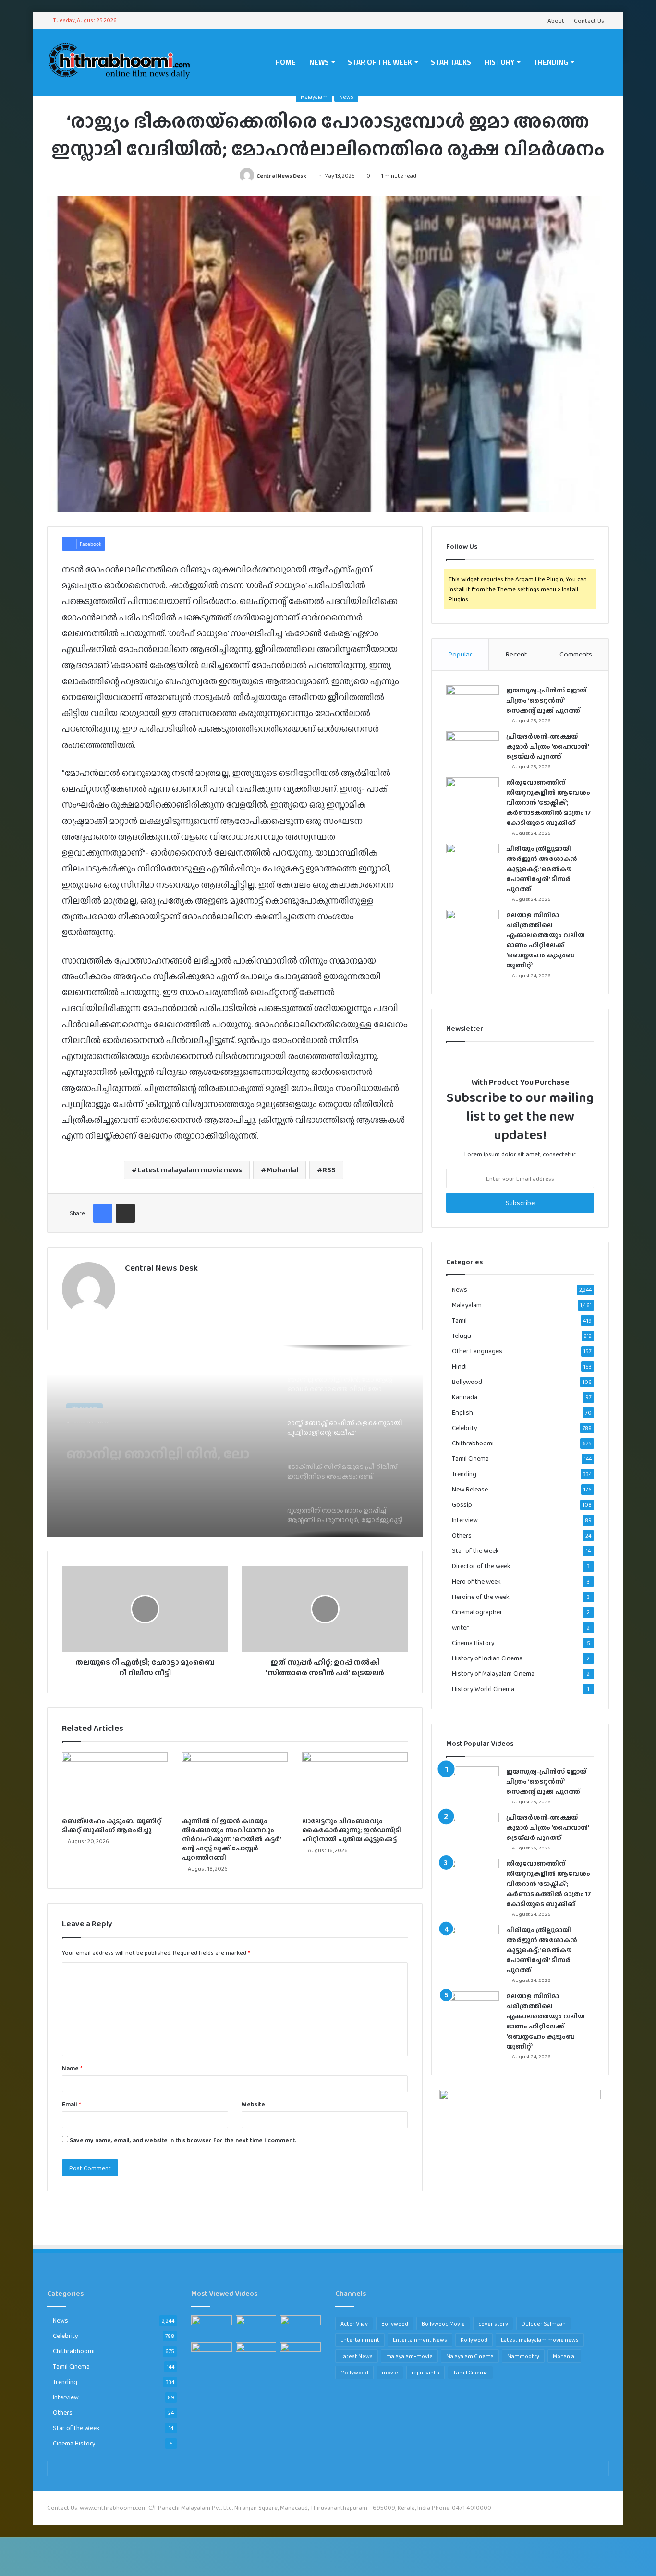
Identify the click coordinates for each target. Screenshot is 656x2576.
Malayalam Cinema (470, 2356)
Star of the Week (380, 62)
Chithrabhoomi (473, 1443)
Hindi (459, 1366)
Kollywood (474, 2340)
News (319, 62)
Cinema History (473, 1643)
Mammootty (523, 2356)
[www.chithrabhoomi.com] (119, 62)
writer (460, 1628)
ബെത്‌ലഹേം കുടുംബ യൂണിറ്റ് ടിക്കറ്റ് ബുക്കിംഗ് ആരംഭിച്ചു (112, 1825)
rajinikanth (425, 2373)
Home (285, 62)
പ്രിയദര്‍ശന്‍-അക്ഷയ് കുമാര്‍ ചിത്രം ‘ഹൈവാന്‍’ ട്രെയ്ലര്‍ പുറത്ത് (547, 746)
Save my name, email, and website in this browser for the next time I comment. (183, 2140)
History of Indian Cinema (487, 1658)
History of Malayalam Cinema (493, 1674)
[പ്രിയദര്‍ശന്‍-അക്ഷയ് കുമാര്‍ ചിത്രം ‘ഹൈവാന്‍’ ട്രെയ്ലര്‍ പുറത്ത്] (473, 749)
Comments (576, 654)
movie (390, 2373)
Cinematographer (477, 1612)
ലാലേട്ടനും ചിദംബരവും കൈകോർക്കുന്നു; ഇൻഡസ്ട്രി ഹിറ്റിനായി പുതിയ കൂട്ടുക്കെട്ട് (352, 1830)
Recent (516, 654)
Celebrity (465, 1428)
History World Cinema (483, 1689)
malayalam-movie (409, 2356)
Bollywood (467, 1382)
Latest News (357, 2356)
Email (72, 2104)
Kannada (465, 1397)
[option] (235, 1441)
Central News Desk (281, 176)
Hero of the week (476, 1581)
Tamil (459, 1320)
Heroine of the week (481, 1597)
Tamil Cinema (470, 1458)
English (462, 1413)
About (556, 20)
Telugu (462, 1336)
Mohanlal (282, 1170)
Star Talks (451, 62)
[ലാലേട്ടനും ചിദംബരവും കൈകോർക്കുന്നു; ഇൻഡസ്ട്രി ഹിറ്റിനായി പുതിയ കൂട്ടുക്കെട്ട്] (355, 1782)
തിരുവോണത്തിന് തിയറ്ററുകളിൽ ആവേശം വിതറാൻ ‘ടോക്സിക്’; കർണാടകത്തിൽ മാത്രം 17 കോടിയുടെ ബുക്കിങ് (549, 802)
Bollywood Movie (443, 2324)
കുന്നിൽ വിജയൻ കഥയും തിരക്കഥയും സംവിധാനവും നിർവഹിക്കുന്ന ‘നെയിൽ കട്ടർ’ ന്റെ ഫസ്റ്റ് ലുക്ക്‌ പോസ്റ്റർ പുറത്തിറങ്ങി (231, 1839)
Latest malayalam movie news (190, 1170)
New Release (470, 1489)
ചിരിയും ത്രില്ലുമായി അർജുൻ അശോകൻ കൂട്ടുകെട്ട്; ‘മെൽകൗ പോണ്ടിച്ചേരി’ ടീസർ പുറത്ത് (542, 869)
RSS (329, 1170)
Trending (551, 62)
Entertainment (360, 2340)
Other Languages (477, 1351)
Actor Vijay (354, 2324)
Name (72, 2068)
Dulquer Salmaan (544, 2324)
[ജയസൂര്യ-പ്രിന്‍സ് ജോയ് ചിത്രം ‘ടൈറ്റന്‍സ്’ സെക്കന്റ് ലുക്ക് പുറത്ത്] (473, 703)
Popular (460, 654)
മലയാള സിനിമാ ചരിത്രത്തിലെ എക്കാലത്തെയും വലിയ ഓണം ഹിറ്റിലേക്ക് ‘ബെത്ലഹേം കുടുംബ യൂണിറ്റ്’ (545, 940)
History (499, 62)
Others (462, 1535)
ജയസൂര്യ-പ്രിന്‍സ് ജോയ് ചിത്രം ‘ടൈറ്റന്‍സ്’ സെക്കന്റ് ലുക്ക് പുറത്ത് (546, 700)
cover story (493, 2324)
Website (253, 2104)
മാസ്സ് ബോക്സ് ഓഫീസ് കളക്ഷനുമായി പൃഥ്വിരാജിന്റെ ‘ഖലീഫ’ (165, 1443)
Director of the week (481, 1566)
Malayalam (314, 97)
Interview (465, 1520)
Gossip (462, 1505)
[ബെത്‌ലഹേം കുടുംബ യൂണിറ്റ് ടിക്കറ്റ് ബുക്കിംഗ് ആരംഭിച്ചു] (115, 1782)
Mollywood (354, 2373)
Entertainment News (420, 2340)
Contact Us (589, 20)
